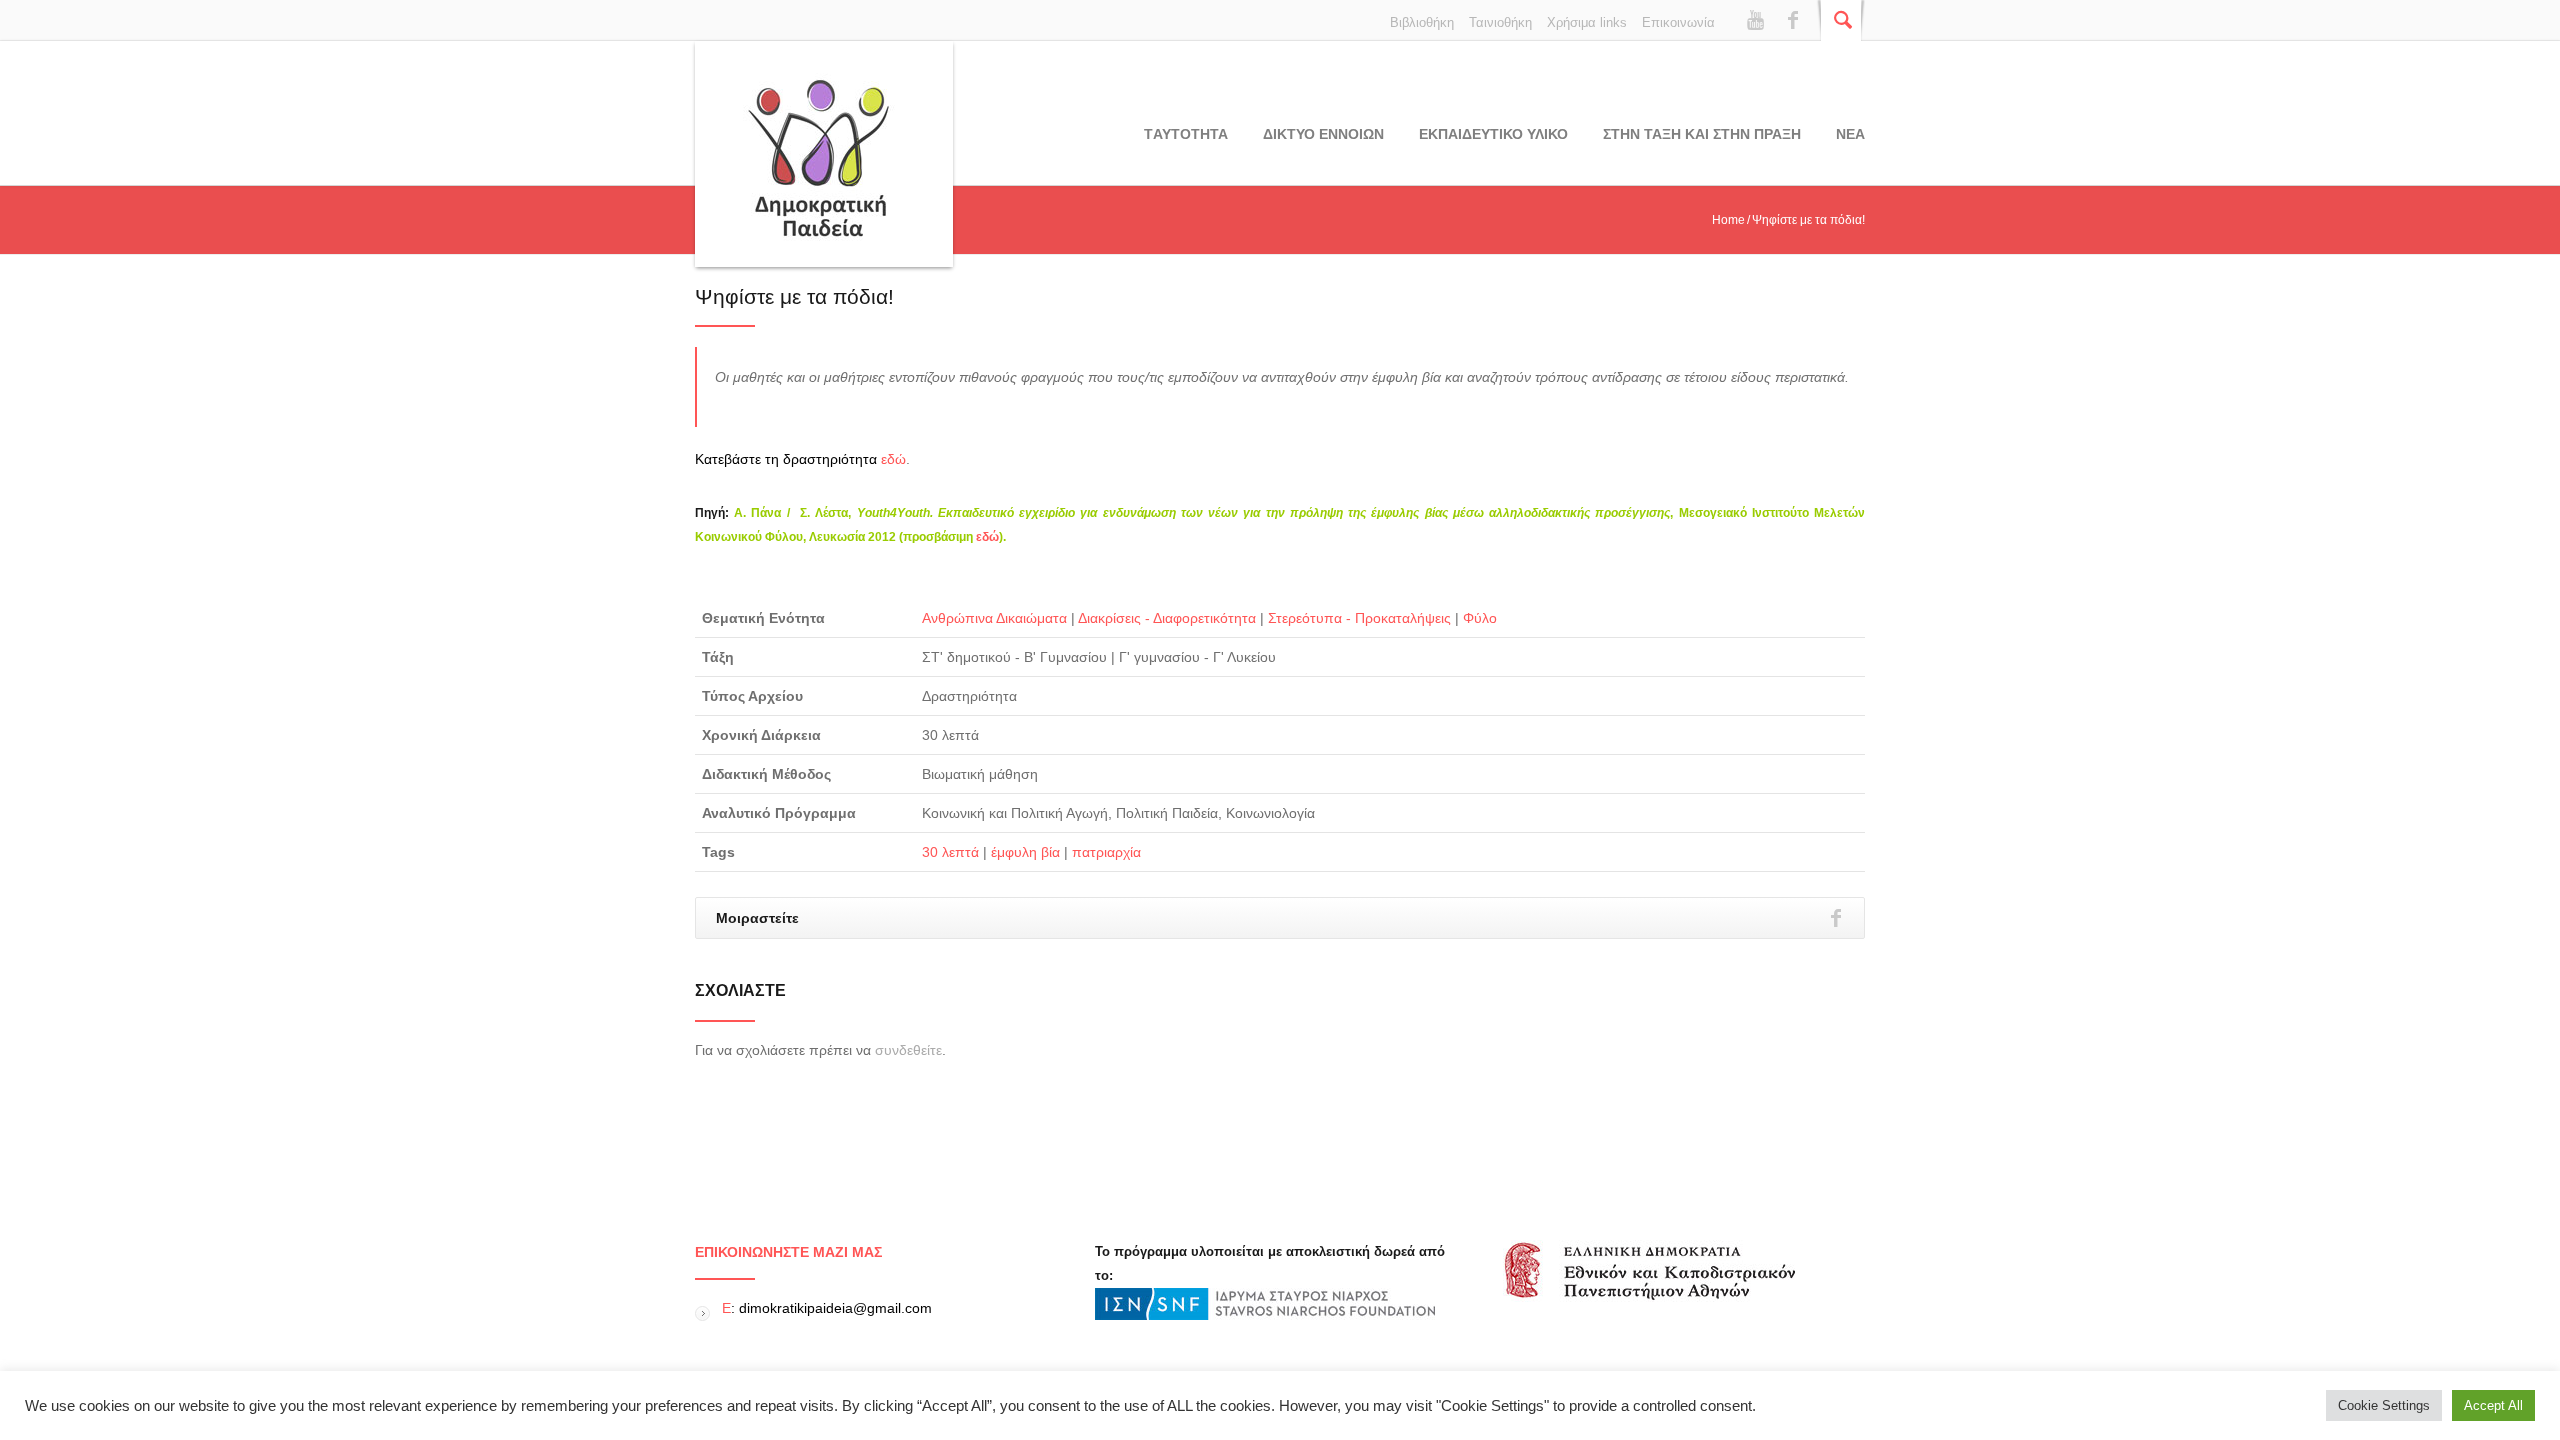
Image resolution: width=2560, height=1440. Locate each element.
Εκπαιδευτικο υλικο (1493, 134)
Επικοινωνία (1678, 22)
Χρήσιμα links (1587, 22)
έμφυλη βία (1025, 852)
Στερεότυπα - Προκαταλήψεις (1359, 618)
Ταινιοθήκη (1500, 22)
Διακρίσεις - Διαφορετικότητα (1167, 618)
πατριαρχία (1106, 852)
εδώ (893, 459)
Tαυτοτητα (1186, 134)
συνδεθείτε (908, 1050)
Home (1728, 220)
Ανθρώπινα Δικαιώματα (994, 618)
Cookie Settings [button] (2384, 1405)
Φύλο (1480, 618)
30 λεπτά (950, 852)
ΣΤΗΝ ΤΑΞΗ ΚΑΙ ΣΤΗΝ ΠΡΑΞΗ (1702, 134)
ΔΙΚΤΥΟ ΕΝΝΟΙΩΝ (1323, 134)
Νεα (1850, 134)
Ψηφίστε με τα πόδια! (794, 296)
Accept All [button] (2493, 1405)
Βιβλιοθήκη (1422, 22)
